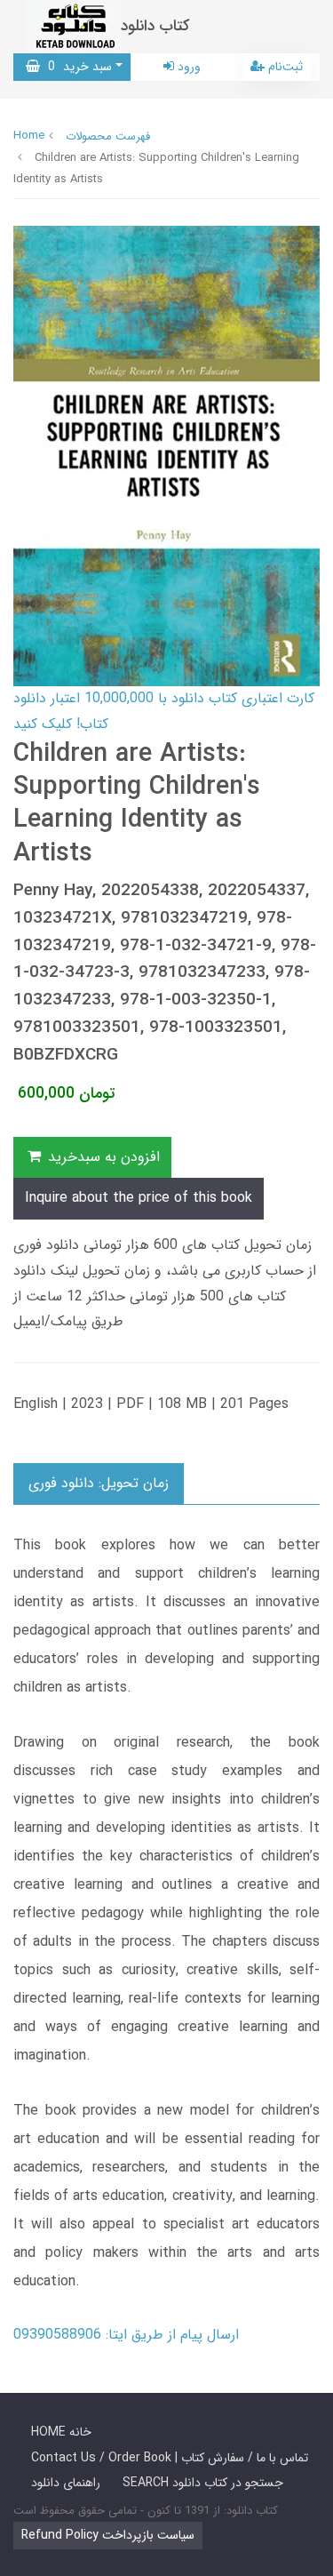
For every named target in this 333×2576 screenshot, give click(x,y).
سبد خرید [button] (76, 67)
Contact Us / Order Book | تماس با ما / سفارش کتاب (170, 2458)
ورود (187, 67)
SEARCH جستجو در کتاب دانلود (203, 2483)
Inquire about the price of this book (139, 1198)
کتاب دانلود (155, 26)
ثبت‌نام (284, 67)
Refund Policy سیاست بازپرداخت (108, 2535)
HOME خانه (61, 2432)
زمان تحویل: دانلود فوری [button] (99, 1483)
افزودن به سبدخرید (102, 1157)
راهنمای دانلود (66, 2483)
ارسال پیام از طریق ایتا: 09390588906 (126, 2335)
